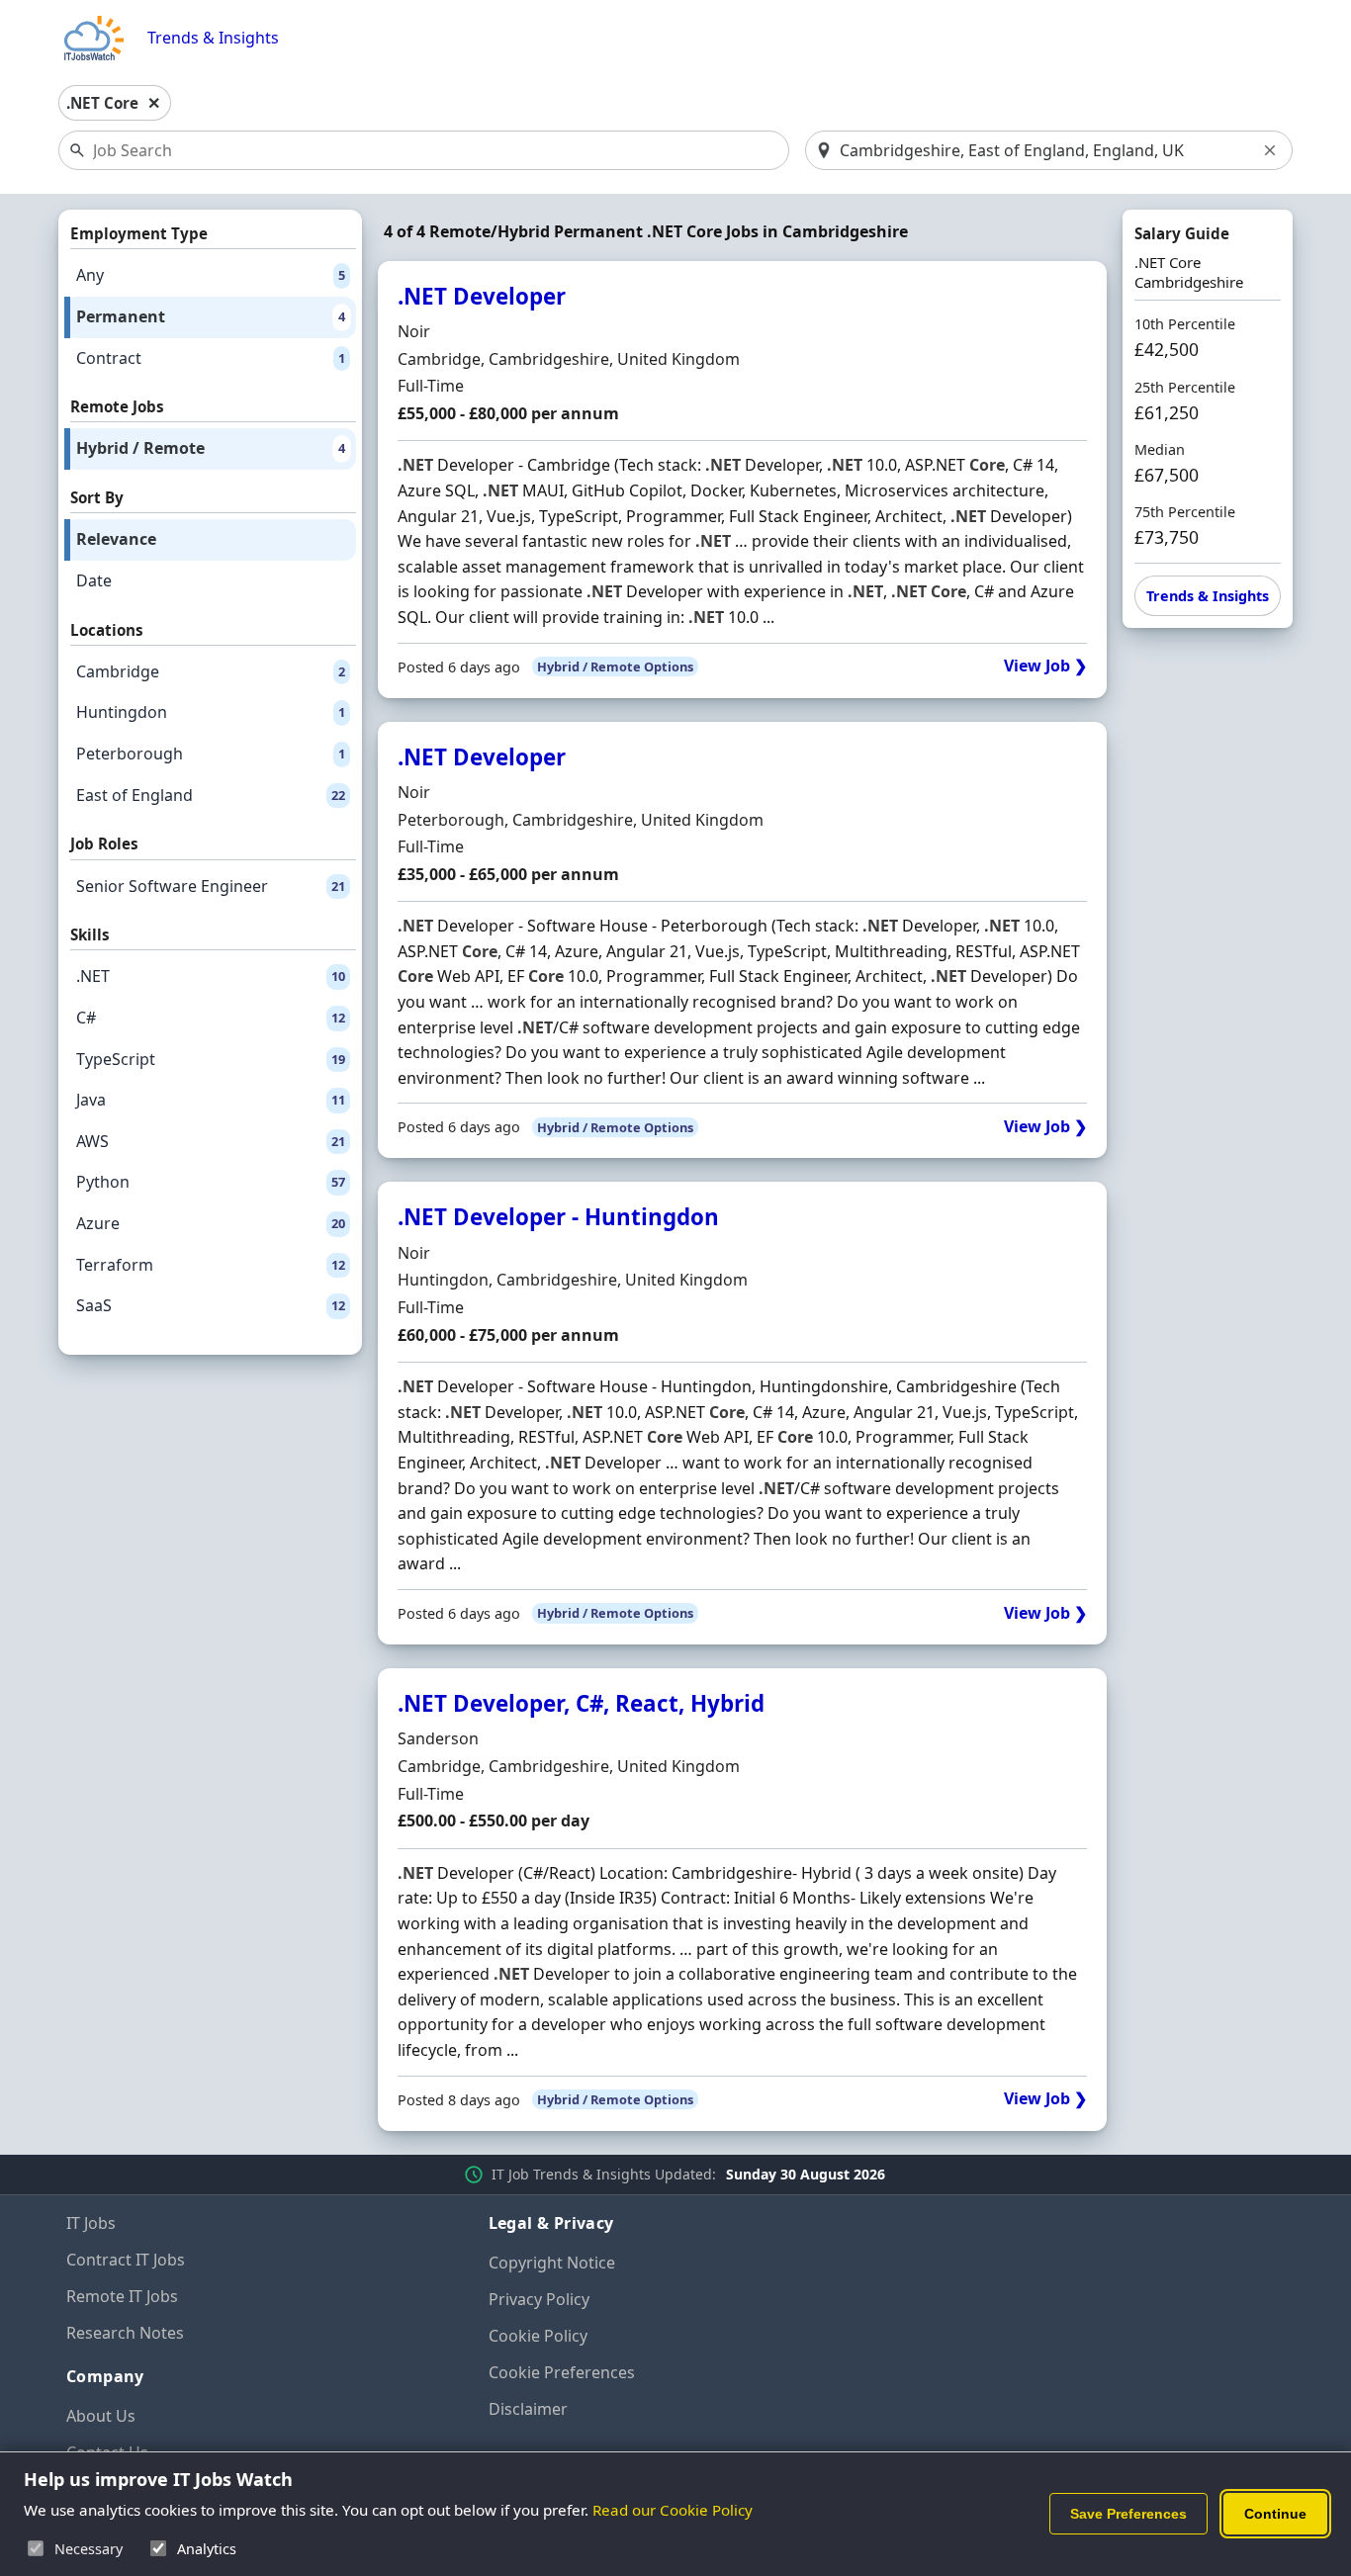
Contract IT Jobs (126, 2260)
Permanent (211, 316)
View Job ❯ (1045, 666)
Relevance (116, 539)
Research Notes (125, 2333)
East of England (211, 795)
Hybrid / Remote (211, 448)
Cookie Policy (538, 2336)
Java (211, 1100)
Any (211, 275)
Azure (211, 1223)
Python (211, 1182)
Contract (211, 358)
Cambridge (211, 671)
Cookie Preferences (562, 2372)
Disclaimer (528, 2409)
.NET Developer (482, 296)
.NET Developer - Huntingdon (558, 1217)
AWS (211, 1141)
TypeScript (211, 1059)
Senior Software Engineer (211, 886)
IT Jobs (91, 2223)
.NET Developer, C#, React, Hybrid (581, 1703)
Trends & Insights (213, 38)
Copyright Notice (552, 2263)
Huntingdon (211, 712)
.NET (211, 976)
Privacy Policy (539, 2299)
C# (211, 1018)
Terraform (211, 1265)
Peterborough (211, 754)
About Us (101, 2416)
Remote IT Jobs (122, 2296)
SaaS (211, 1305)
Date (94, 580)
